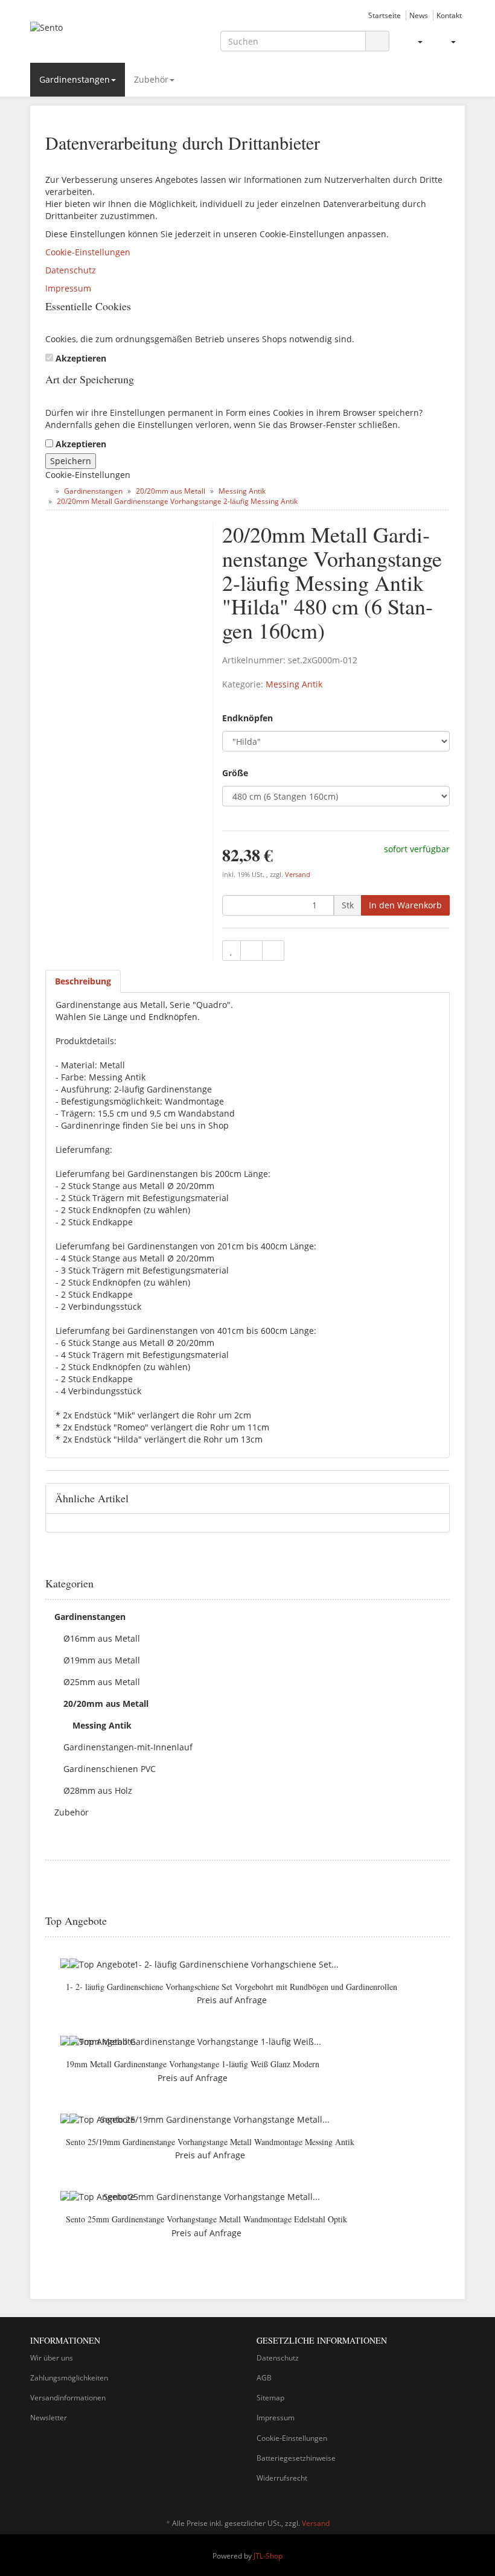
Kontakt (449, 15)
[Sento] (97, 38)
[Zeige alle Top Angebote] (445, 1921)
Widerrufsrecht (282, 2478)
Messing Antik (294, 684)
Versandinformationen (68, 2398)
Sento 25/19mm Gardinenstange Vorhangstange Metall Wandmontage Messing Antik (210, 2142)
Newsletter (49, 2418)
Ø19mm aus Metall (102, 1660)
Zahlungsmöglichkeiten (69, 2378)
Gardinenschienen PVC (110, 1769)
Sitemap (270, 2398)
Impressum (68, 288)
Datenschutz (71, 270)
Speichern (71, 461)
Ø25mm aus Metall (102, 1682)
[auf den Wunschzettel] (232, 951)
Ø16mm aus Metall (102, 1638)
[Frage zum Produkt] (273, 951)
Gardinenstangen (75, 79)
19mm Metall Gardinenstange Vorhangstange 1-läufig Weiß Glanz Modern (193, 2064)
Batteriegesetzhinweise (296, 2458)
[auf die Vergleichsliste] (251, 951)
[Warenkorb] (448, 42)
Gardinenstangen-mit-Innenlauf (128, 1747)
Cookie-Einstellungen (88, 252)
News (419, 15)
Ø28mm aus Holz (98, 1790)
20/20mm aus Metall (106, 1704)
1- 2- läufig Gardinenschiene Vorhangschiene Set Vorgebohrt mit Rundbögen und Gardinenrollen (232, 1987)
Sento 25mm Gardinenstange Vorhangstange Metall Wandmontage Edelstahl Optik (206, 2219)
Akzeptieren (81, 358)
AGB (264, 2378)
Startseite (385, 15)
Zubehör (151, 79)
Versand (298, 875)
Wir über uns (52, 2358)
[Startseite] (48, 491)
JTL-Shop (268, 2556)
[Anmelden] (415, 42)
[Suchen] (377, 41)
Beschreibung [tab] (83, 981)
